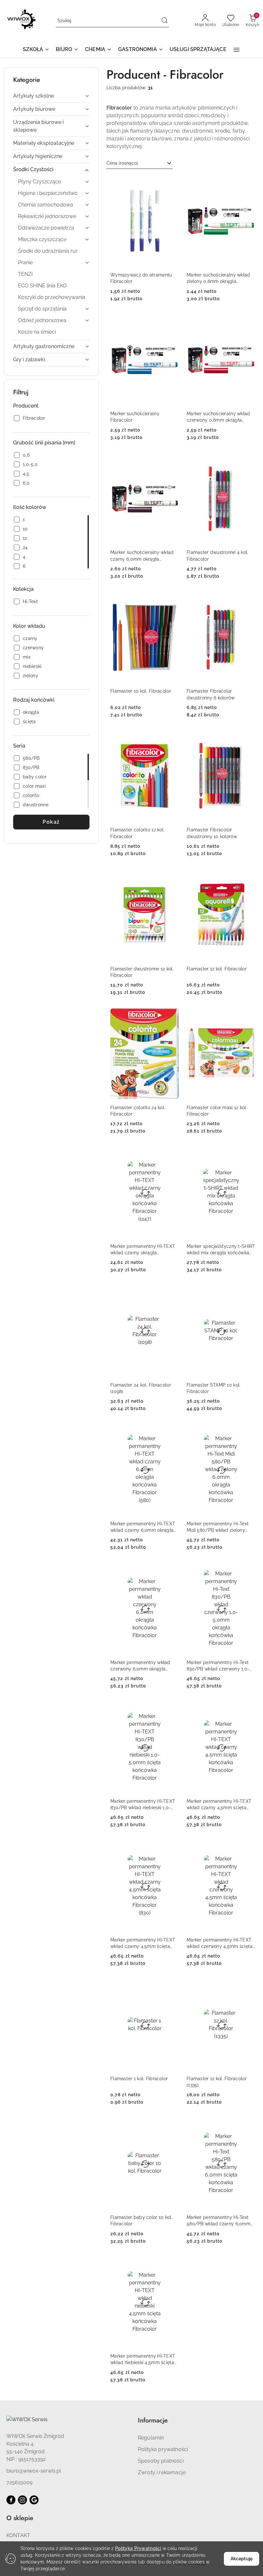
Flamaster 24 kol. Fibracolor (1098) (141, 1388)
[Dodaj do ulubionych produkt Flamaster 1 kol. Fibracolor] (172, 1986)
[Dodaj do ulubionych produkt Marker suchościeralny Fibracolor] (172, 321)
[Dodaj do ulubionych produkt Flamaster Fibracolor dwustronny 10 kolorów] (248, 738)
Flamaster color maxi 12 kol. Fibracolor (217, 1111)
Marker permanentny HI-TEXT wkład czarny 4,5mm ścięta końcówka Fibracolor (219, 1805)
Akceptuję (242, 2559)
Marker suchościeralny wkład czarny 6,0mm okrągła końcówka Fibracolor (142, 556)
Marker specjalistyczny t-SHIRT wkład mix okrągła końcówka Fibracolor (221, 1250)
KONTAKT (18, 2535)
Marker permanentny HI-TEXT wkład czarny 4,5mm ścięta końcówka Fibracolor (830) (143, 1943)
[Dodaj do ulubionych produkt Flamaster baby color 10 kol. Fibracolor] (172, 2125)
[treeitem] (51, 96)
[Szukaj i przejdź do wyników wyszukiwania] (165, 21)
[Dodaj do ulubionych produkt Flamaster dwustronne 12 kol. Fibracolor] (172, 876)
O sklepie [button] (20, 2518)
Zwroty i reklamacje (162, 2472)
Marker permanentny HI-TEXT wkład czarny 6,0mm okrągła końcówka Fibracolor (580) (143, 1527)
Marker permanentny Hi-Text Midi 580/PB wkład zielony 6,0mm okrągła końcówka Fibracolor (218, 1527)
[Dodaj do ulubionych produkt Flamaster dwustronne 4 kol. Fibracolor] (248, 460)
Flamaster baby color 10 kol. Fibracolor (141, 2221)
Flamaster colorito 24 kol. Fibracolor (138, 1111)
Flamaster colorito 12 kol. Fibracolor (137, 833)
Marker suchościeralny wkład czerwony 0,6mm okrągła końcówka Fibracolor (218, 417)
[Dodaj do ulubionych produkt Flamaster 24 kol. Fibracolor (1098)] (172, 1292)
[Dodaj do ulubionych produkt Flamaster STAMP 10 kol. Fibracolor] (248, 1292)
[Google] (34, 2500)
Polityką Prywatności (138, 2548)
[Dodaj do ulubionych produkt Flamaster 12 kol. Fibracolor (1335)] (248, 1986)
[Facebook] (11, 2500)
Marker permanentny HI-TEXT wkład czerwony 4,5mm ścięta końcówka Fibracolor (220, 1943)
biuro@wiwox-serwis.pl (34, 2471)
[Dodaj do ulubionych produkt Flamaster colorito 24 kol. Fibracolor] (172, 1015)
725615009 (19, 2482)
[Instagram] (22, 2500)
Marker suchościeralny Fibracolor (135, 417)
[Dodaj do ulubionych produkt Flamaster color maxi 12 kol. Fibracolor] (248, 1015)
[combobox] (140, 163)
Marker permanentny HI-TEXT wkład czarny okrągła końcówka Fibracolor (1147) (143, 1250)
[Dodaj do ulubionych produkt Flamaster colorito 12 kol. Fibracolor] (172, 738)
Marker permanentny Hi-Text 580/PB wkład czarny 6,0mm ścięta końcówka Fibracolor (219, 2221)
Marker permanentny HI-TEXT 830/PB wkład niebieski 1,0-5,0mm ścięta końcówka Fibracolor (143, 1805)
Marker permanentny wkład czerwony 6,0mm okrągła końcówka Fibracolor (140, 1666)
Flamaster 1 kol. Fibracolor (139, 2079)
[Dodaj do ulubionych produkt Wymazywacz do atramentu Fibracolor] (172, 183)
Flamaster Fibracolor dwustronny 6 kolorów (211, 694)
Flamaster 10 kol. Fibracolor (141, 691)
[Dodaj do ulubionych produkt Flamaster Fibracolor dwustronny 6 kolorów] (248, 599)
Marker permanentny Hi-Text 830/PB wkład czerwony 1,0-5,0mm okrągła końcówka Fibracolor (218, 1666)
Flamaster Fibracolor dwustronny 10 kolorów (212, 833)
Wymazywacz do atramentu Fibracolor (141, 278)
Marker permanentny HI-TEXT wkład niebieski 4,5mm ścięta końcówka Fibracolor (143, 2360)
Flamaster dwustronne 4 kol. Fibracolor (218, 556)
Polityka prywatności (163, 2449)
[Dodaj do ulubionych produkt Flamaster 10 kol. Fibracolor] (172, 599)
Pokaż (51, 822)
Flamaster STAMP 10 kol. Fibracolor (214, 1388)
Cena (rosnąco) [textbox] (122, 163)
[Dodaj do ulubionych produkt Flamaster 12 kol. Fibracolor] (248, 876)
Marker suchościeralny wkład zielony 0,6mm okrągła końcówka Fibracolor (218, 278)
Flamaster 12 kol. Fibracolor (217, 969)
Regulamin (151, 2438)
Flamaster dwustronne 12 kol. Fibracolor (142, 972)
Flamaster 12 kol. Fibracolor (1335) (217, 2082)
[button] (36, 50)
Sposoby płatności (161, 2461)
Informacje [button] (153, 2420)
